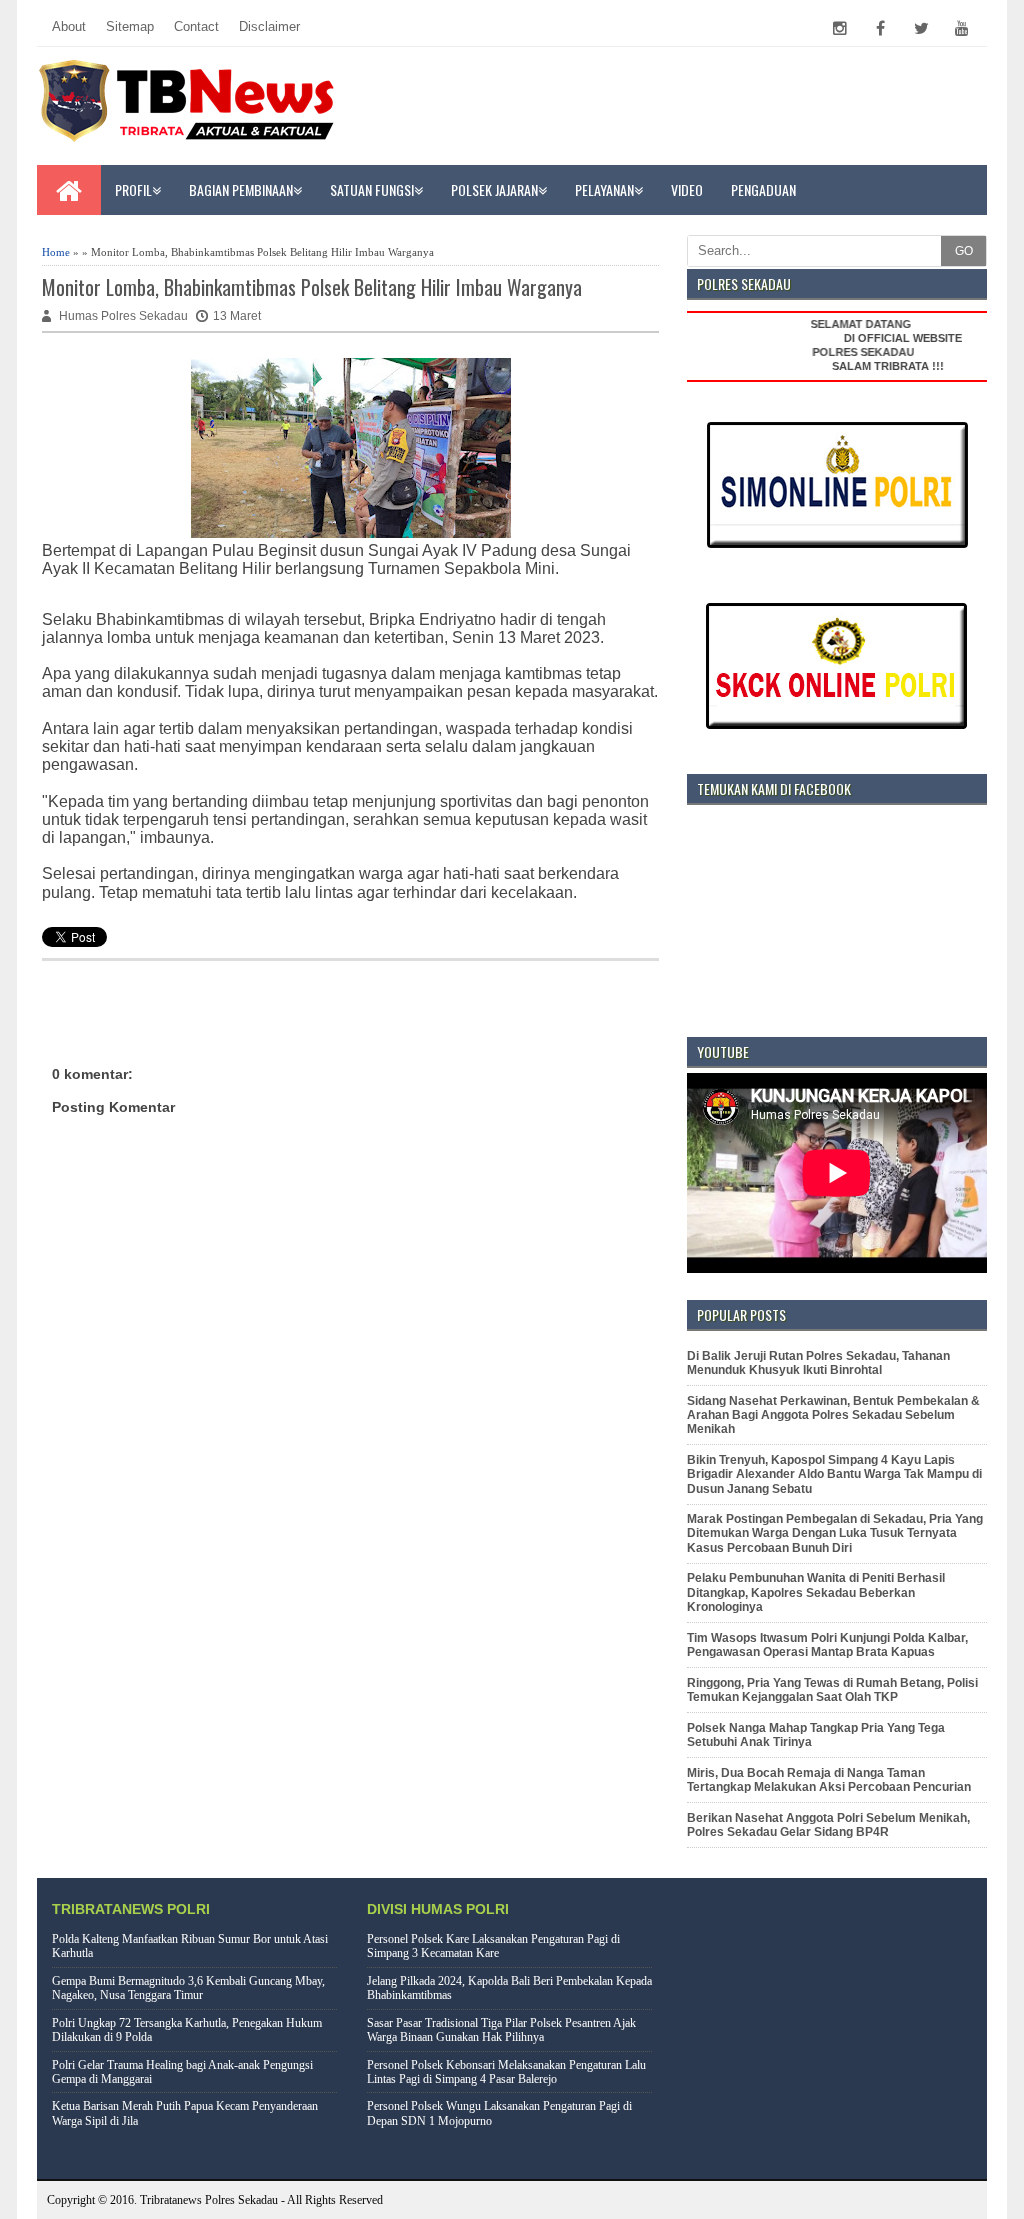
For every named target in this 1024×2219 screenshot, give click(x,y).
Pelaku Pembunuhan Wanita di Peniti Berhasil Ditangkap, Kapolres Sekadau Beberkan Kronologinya (816, 1592)
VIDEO (687, 189)
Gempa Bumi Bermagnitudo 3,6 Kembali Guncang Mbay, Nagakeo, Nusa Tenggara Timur (188, 1988)
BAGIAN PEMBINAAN (241, 189)
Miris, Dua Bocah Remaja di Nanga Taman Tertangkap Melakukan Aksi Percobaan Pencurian (829, 1780)
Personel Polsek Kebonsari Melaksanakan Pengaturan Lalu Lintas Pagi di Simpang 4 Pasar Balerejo (506, 2072)
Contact (196, 26)
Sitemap (130, 26)
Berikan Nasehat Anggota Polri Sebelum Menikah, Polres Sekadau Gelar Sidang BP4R (828, 1825)
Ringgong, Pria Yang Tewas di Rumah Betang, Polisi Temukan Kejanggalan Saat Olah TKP (832, 1690)
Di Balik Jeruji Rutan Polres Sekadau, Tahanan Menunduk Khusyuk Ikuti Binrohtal (818, 1363)
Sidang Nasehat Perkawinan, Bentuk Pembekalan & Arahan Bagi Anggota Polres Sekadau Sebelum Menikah (833, 1415)
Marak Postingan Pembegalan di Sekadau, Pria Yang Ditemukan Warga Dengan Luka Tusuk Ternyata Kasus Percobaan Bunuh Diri (835, 1533)
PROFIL (133, 189)
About (69, 26)
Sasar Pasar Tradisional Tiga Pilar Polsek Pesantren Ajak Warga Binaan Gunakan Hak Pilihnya (501, 2030)
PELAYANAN (604, 189)
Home (56, 252)
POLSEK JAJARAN (494, 189)
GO (964, 251)
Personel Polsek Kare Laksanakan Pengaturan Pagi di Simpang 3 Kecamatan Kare (493, 1946)
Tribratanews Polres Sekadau (209, 2200)
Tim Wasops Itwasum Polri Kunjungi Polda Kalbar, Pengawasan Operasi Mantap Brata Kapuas (827, 1645)
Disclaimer (269, 26)
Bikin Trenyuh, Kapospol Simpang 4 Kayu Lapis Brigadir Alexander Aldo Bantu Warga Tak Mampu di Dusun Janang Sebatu (834, 1474)
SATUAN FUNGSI (372, 189)
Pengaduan (763, 189)
